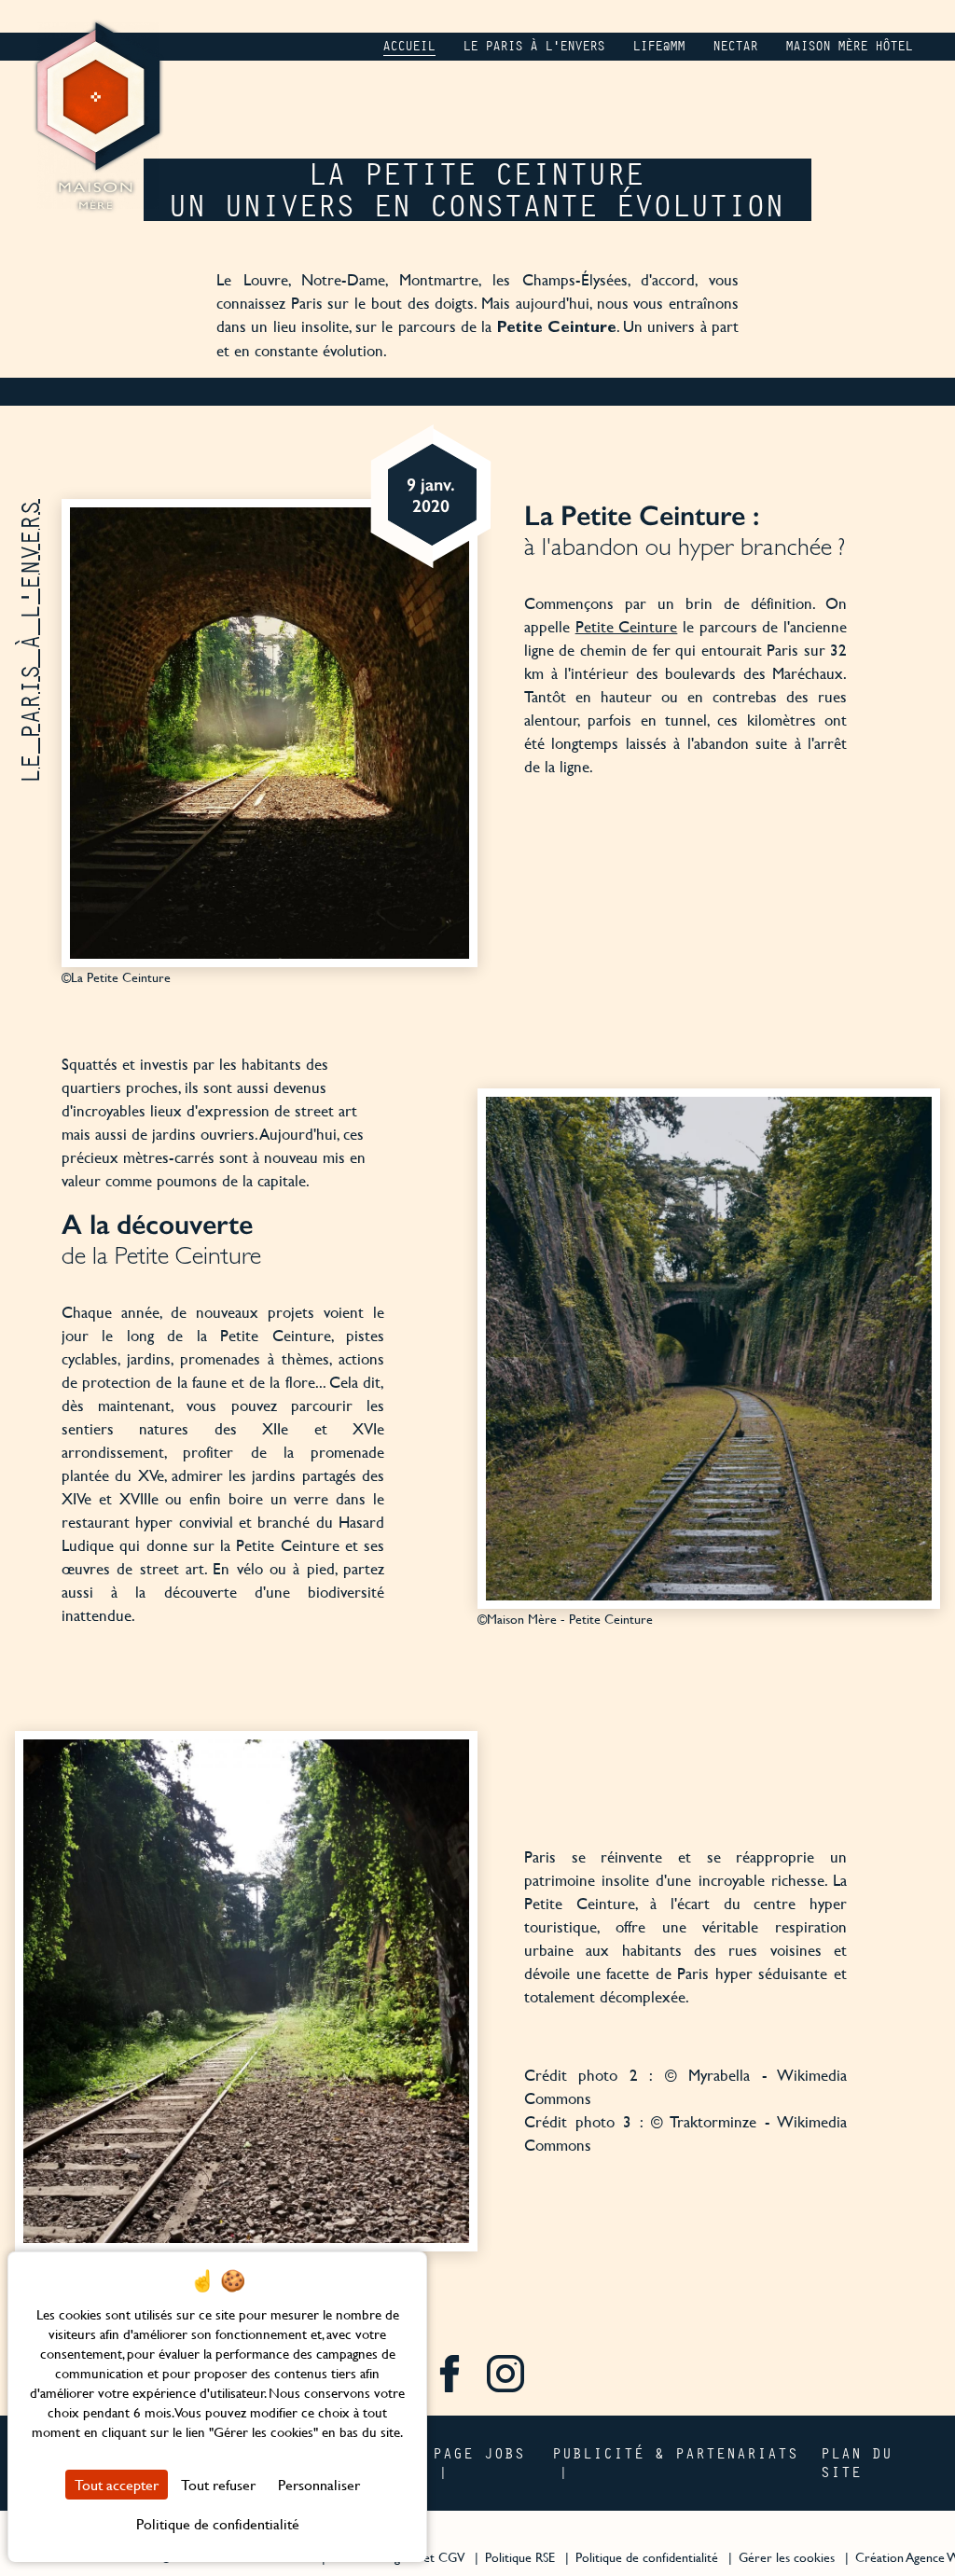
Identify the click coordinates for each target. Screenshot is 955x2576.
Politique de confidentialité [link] (218, 2523)
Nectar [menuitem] (736, 46)
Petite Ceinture (627, 626)
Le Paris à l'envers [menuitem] (534, 46)
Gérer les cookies (787, 2557)
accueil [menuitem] (409, 46)
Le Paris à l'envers (30, 641)
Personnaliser (319, 2484)
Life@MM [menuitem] (659, 46)
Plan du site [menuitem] (858, 2462)
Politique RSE (520, 2557)
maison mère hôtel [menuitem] (850, 46)
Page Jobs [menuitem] (480, 2453)
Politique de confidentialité (647, 2557)
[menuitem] (450, 2376)
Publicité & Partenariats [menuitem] (676, 2453)
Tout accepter (117, 2484)
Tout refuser (218, 2484)
